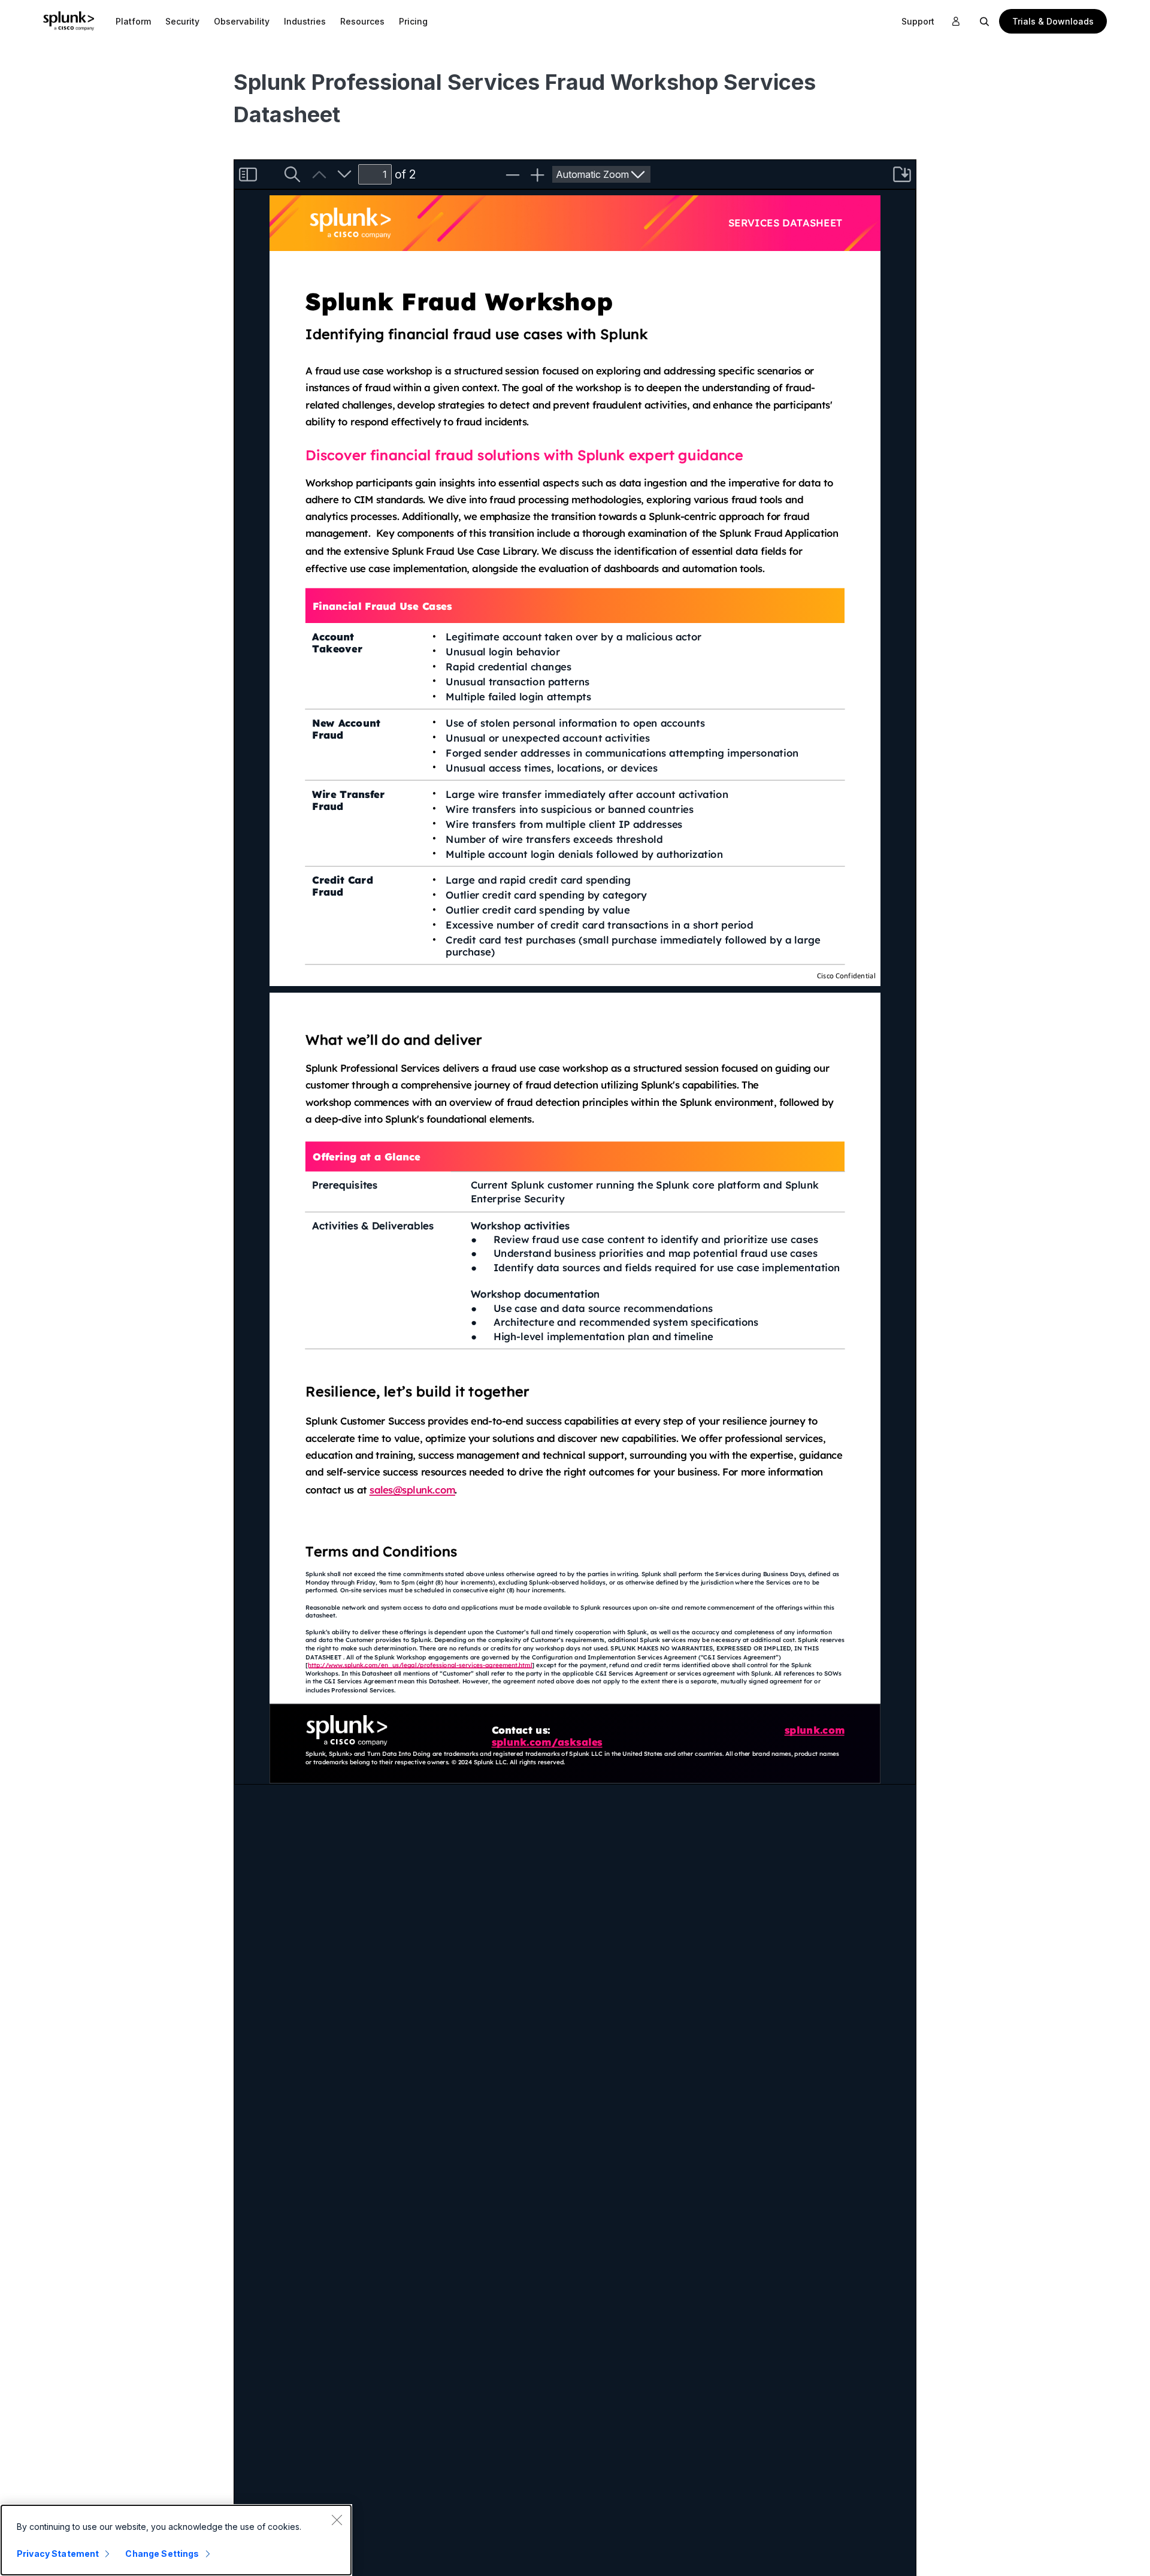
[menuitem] (133, 21)
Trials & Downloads (1053, 21)
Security (182, 21)
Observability (242, 21)
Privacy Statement (58, 2554)
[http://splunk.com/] (815, 1731)
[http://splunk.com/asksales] (547, 1743)
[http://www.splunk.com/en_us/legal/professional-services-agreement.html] (382, 1665)
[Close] (337, 2520)
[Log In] (956, 22)
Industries (305, 21)
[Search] (985, 21)
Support (918, 21)
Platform (133, 21)
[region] (176, 2540)
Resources (362, 21)
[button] (133, 21)
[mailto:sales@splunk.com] (412, 1491)
